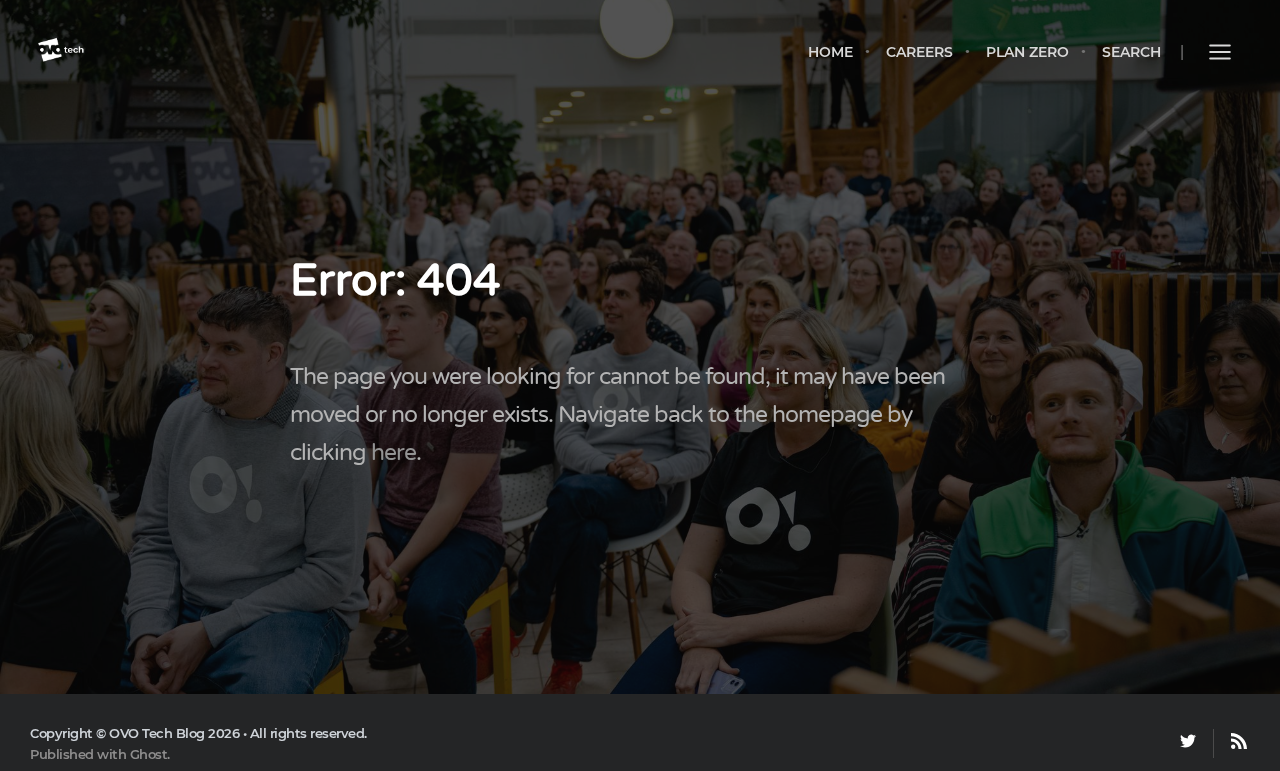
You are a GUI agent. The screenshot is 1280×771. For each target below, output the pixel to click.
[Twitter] (1188, 744)
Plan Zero (1027, 52)
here (393, 453)
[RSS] (1230, 744)
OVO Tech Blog (157, 733)
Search (1131, 52)
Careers (919, 52)
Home (830, 52)
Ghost (149, 754)
